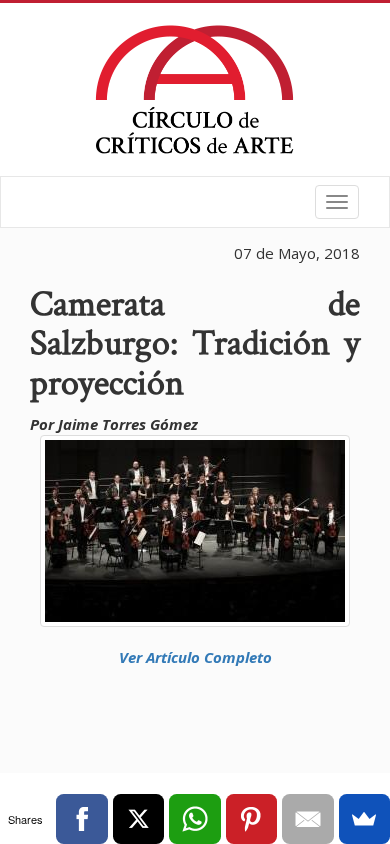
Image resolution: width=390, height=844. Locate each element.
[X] (138, 819)
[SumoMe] (364, 819)
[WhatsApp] (194, 819)
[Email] (307, 819)
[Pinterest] (251, 819)
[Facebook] (81, 819)
